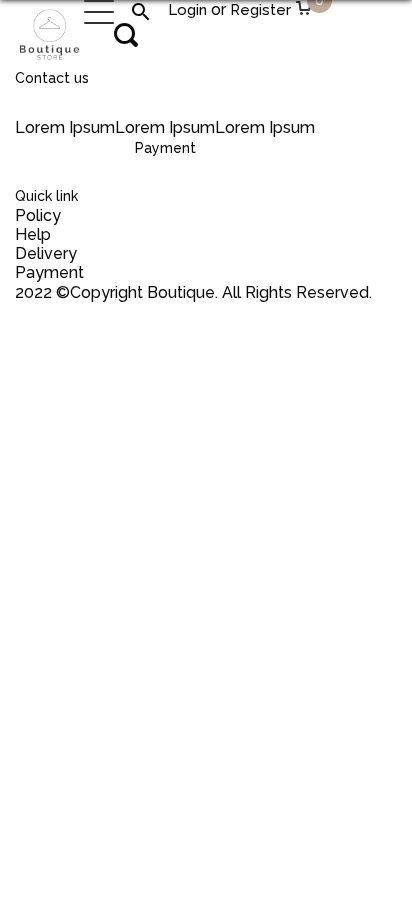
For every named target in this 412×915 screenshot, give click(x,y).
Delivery (46, 253)
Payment (49, 272)
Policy (38, 215)
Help (33, 234)
